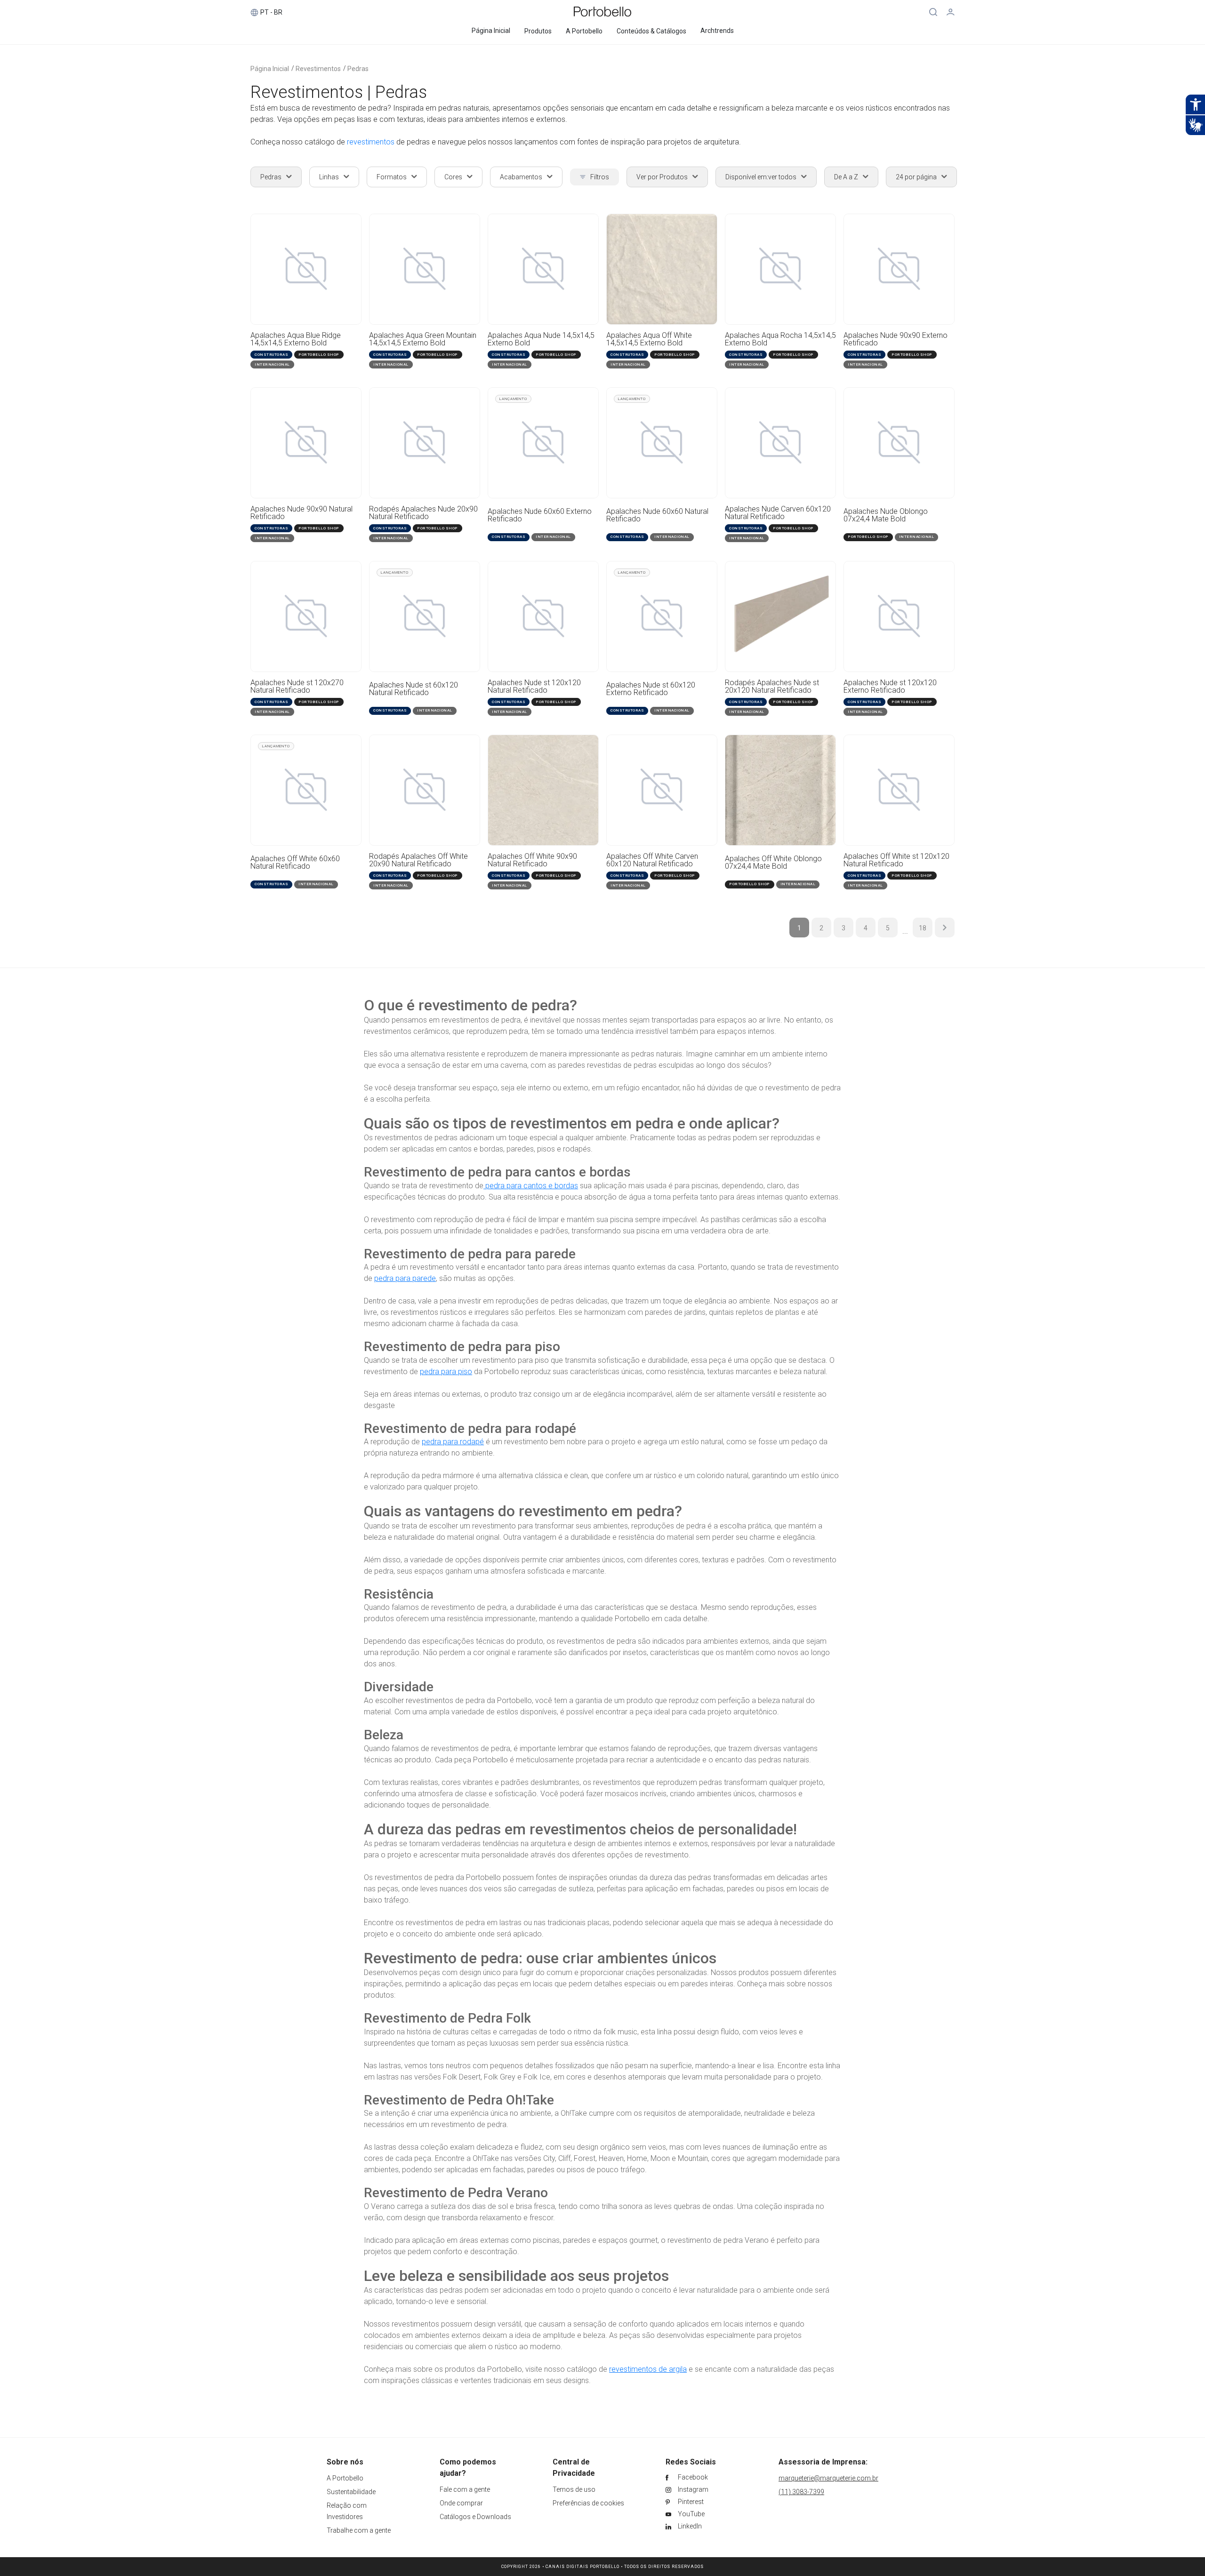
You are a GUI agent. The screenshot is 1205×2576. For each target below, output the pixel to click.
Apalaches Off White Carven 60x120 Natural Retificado (652, 860)
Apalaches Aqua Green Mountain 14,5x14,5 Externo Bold (423, 339)
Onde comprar (461, 2503)
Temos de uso (574, 2489)
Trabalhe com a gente (359, 2530)
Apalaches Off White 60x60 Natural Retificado (295, 863)
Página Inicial (270, 69)
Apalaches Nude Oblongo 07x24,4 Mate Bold (886, 516)
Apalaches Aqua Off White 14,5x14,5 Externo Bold (649, 339)
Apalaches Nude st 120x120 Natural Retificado (534, 687)
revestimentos (371, 142)
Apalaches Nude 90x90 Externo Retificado (896, 339)
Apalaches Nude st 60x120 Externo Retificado (651, 689)
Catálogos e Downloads (475, 2517)
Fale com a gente (465, 2489)
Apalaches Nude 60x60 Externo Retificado (540, 516)
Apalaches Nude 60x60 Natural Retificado (657, 516)
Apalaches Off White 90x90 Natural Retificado (532, 860)
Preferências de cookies (588, 2503)
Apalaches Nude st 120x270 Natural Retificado (297, 687)
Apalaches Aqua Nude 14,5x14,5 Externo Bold (541, 339)
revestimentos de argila (648, 2369)
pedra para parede (405, 1278)
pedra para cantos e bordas (531, 1186)
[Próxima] (945, 928)
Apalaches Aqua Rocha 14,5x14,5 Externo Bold (780, 339)
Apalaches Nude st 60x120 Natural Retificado (414, 689)
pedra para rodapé (453, 1442)
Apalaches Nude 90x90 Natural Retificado (301, 513)
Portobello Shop (319, 355)
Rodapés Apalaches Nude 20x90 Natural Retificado (423, 513)
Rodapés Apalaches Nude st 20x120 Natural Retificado (772, 687)
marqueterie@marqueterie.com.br (828, 2478)
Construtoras (271, 355)
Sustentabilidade (351, 2492)
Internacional (272, 364)
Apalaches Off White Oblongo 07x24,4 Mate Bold (773, 863)
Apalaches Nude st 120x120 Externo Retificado (890, 687)
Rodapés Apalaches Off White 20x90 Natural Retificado (418, 860)
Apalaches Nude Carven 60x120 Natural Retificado (778, 513)
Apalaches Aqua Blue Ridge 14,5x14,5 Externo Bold (296, 339)
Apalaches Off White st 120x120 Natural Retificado (896, 860)
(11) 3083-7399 (801, 2492)
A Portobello (345, 2478)
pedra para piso (446, 1372)
